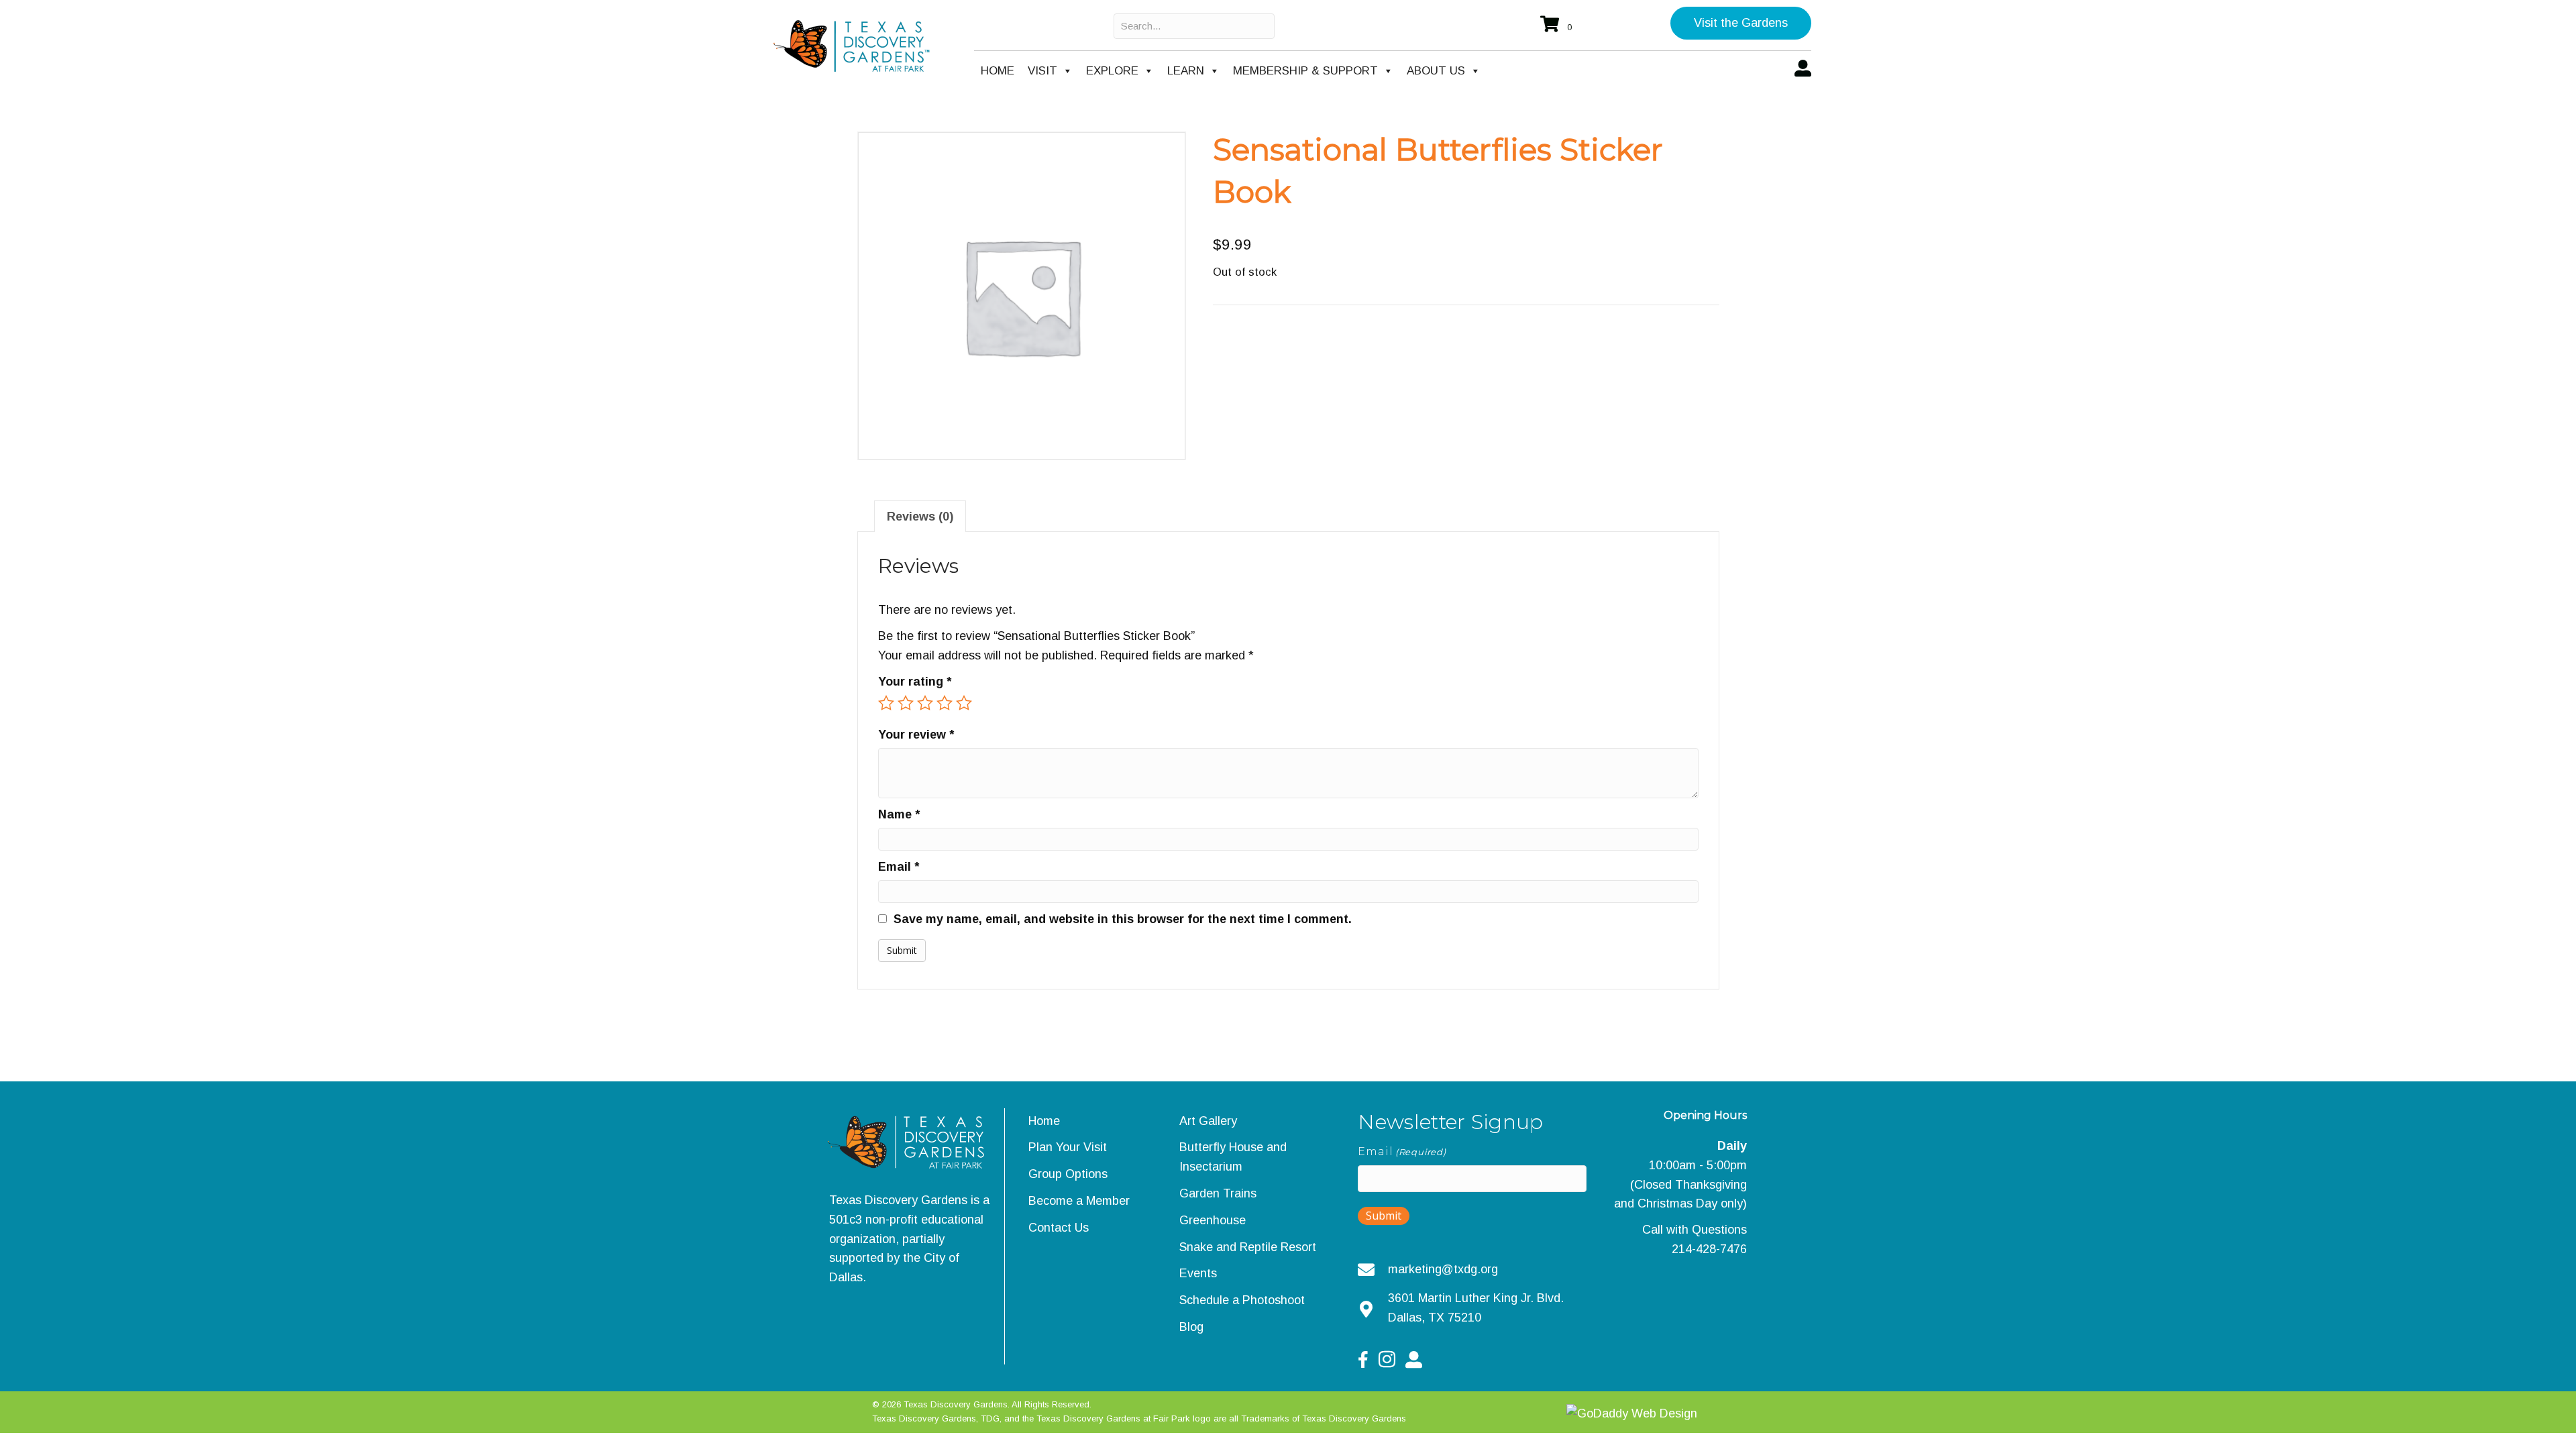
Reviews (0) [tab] (920, 517)
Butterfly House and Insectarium (1233, 1157)
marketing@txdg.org (1443, 1269)
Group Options (1068, 1174)
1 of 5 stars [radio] (886, 703)
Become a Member (1079, 1201)
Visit (1042, 71)
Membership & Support (1305, 71)
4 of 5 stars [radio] (945, 703)
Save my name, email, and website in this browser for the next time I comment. (1123, 919)
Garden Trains (1218, 1193)
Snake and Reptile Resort (1248, 1247)
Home (998, 71)
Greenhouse (1213, 1220)
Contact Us (1059, 1228)
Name (899, 814)
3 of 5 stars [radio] (925, 703)
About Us (1436, 71)
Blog (1191, 1327)
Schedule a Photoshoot (1242, 1300)
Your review (916, 735)
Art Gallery (1208, 1121)
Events (1198, 1273)
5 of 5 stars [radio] (964, 703)
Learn (1186, 71)
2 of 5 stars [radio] (906, 703)
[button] (1741, 23)
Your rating (915, 682)
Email (899, 867)
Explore (1112, 71)
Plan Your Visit (1068, 1147)
